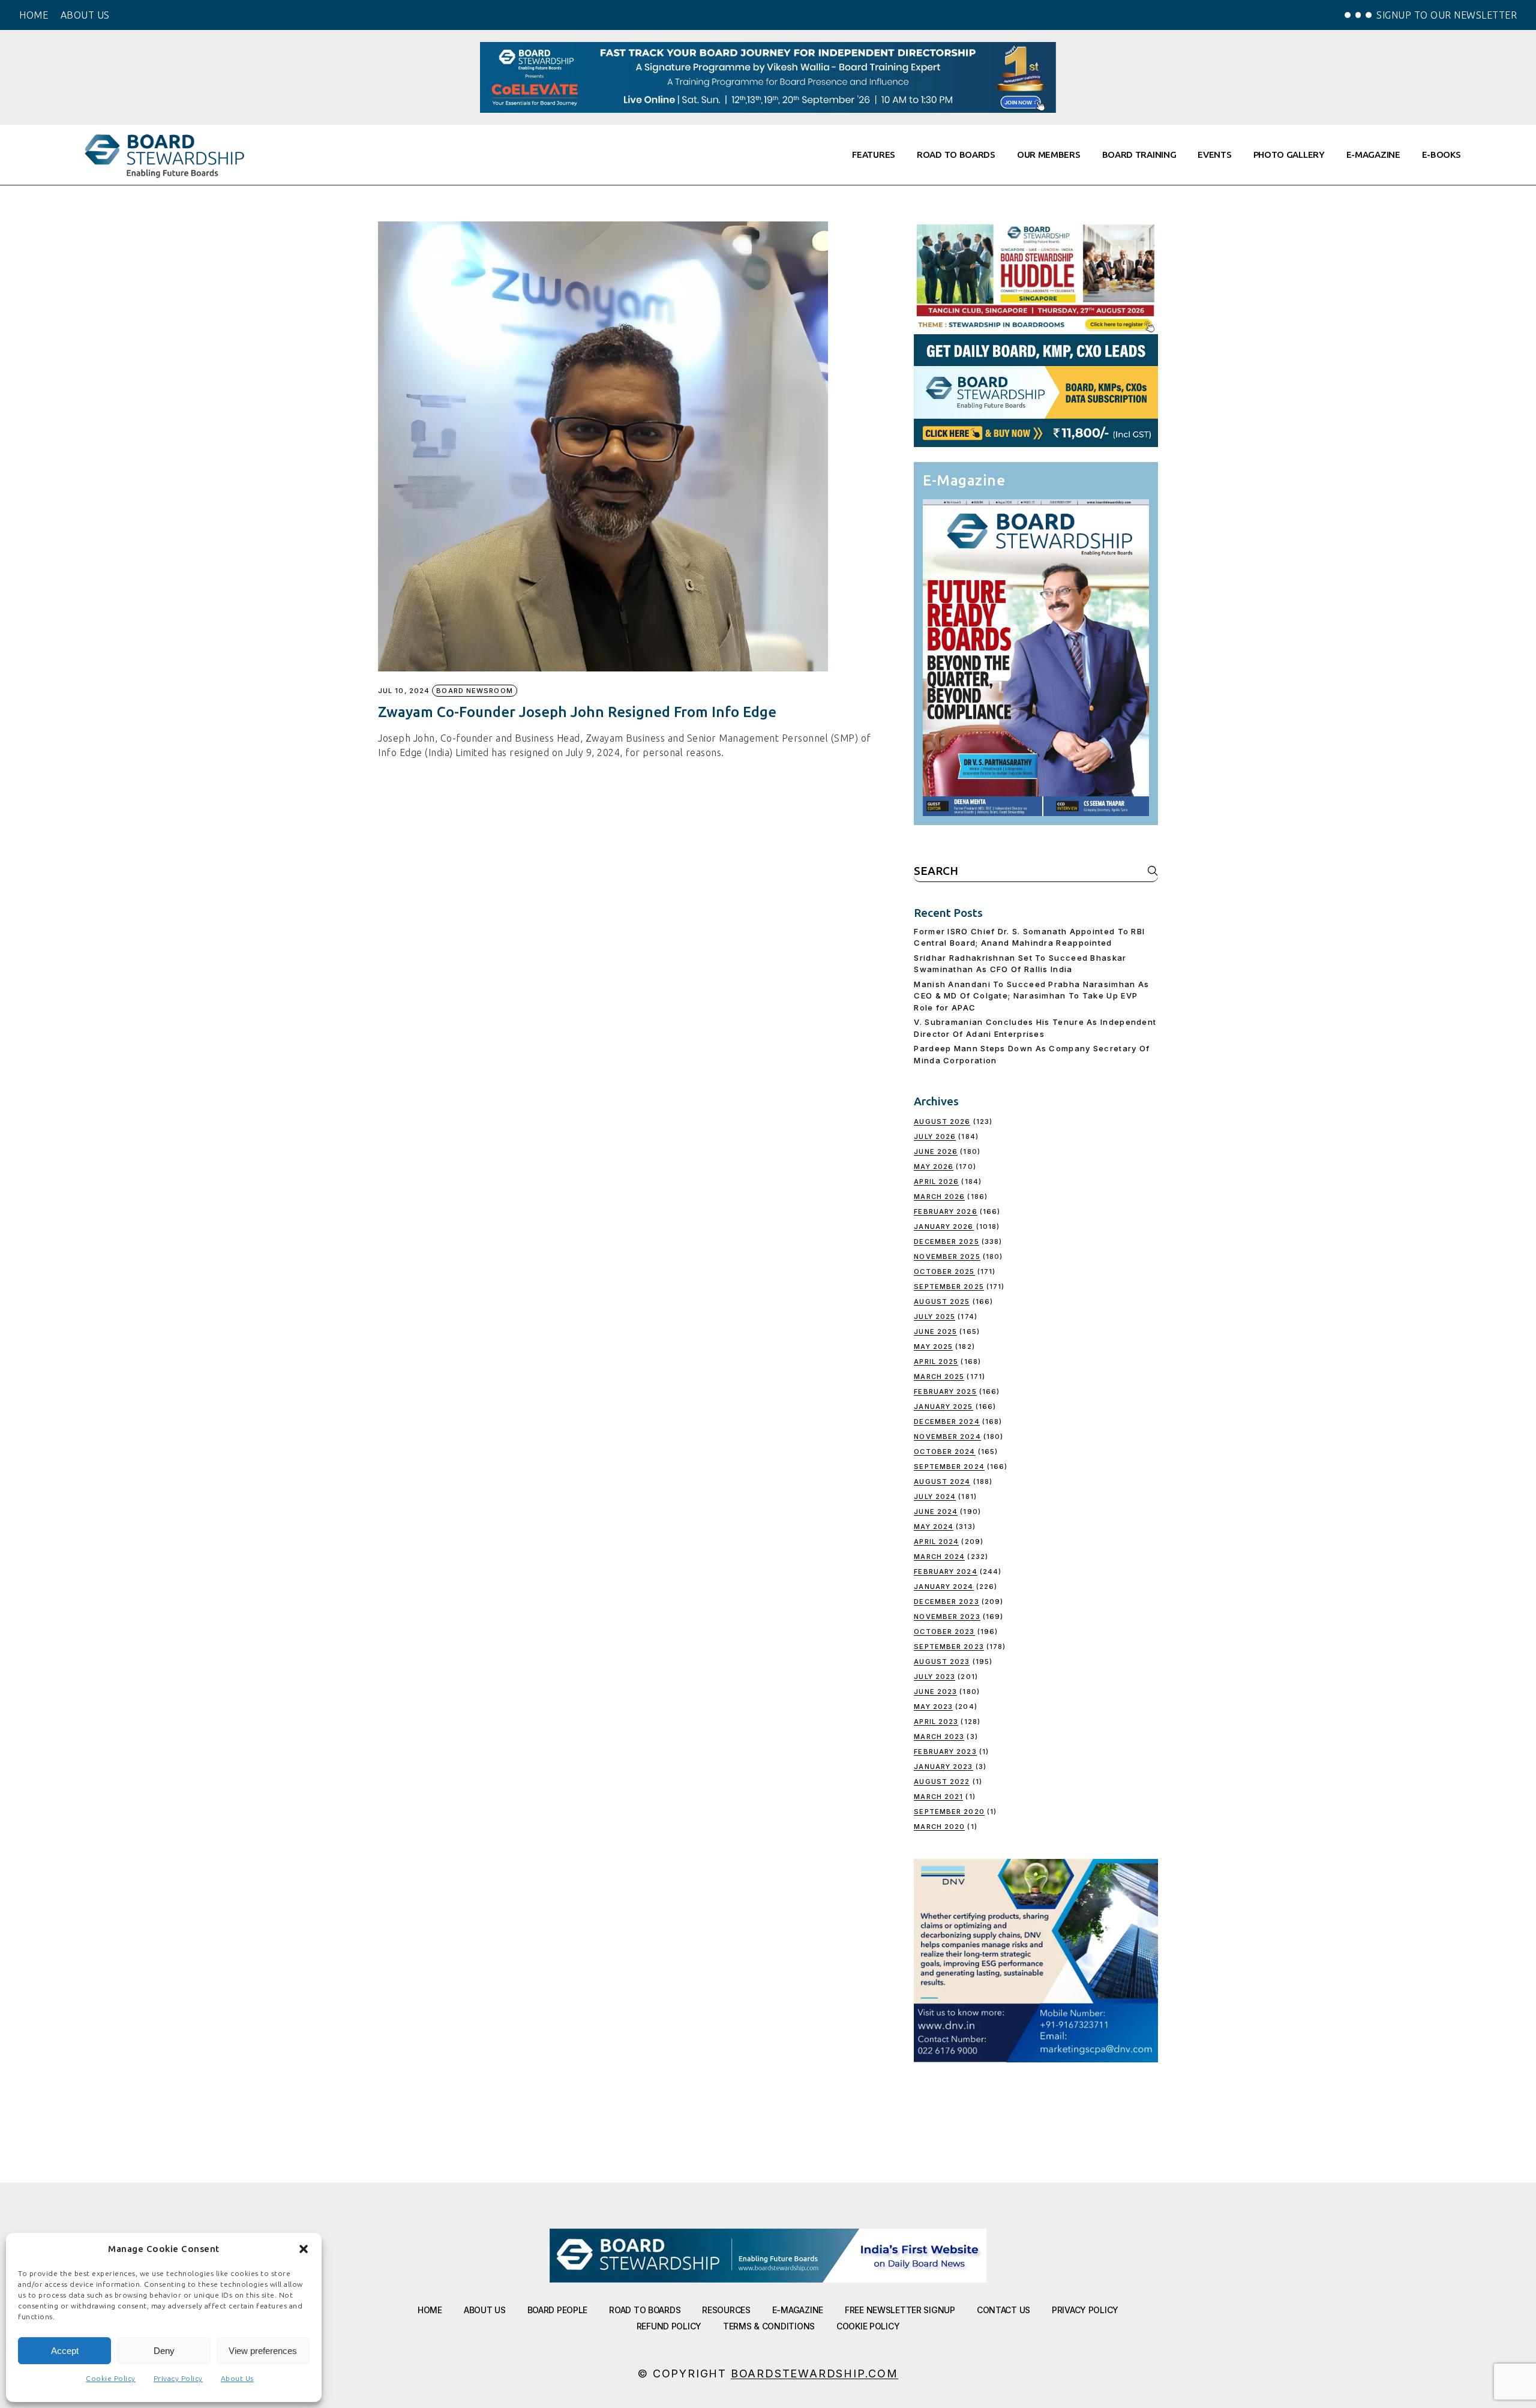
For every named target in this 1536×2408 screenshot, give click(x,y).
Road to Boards (645, 2310)
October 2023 (944, 1632)
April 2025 (936, 1362)
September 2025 (949, 1287)
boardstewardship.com (814, 2373)
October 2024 (944, 1452)
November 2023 (947, 1617)
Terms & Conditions (769, 2326)
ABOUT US (85, 15)
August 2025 (942, 1302)
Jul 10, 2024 (404, 691)
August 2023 (942, 1662)
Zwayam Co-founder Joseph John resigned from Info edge (577, 712)
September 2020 (949, 1812)
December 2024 (946, 1422)
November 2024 (947, 1437)
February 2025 (945, 1392)
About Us (237, 2378)
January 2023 (943, 1767)
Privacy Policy (178, 2378)
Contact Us (1003, 2310)
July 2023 (934, 1677)
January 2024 (943, 1587)
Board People (558, 2310)
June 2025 (935, 1332)
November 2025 (947, 1257)
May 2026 (934, 1166)
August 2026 (942, 1121)
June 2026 (936, 1151)
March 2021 (938, 1797)
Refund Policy (669, 2326)
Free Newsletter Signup (900, 2310)
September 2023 (949, 1647)
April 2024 (936, 1542)
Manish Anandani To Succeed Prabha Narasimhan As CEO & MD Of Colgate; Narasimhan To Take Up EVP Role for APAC (1031, 996)
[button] (304, 2249)
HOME (34, 15)
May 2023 (933, 1707)
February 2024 (945, 1572)
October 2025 (944, 1272)
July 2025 (934, 1317)
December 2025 (946, 1242)
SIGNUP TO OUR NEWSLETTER (1447, 15)
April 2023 (936, 1722)
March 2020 (939, 1827)
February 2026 (945, 1212)
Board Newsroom (474, 691)
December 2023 (946, 1602)
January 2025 (943, 1407)
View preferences (263, 2351)
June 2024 (936, 1512)
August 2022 (942, 1782)
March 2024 (939, 1557)
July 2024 (935, 1497)
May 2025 (933, 1347)
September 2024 (949, 1467)
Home (430, 2310)
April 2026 (936, 1181)
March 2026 (939, 1196)
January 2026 (943, 1227)
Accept (65, 2351)
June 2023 (935, 1692)
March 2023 (939, 1737)
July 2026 (935, 1136)
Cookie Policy (111, 2378)
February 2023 (945, 1752)
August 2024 (942, 1482)
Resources (726, 2310)
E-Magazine (798, 2310)
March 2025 (939, 1377)
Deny (164, 2351)
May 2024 (934, 1527)
